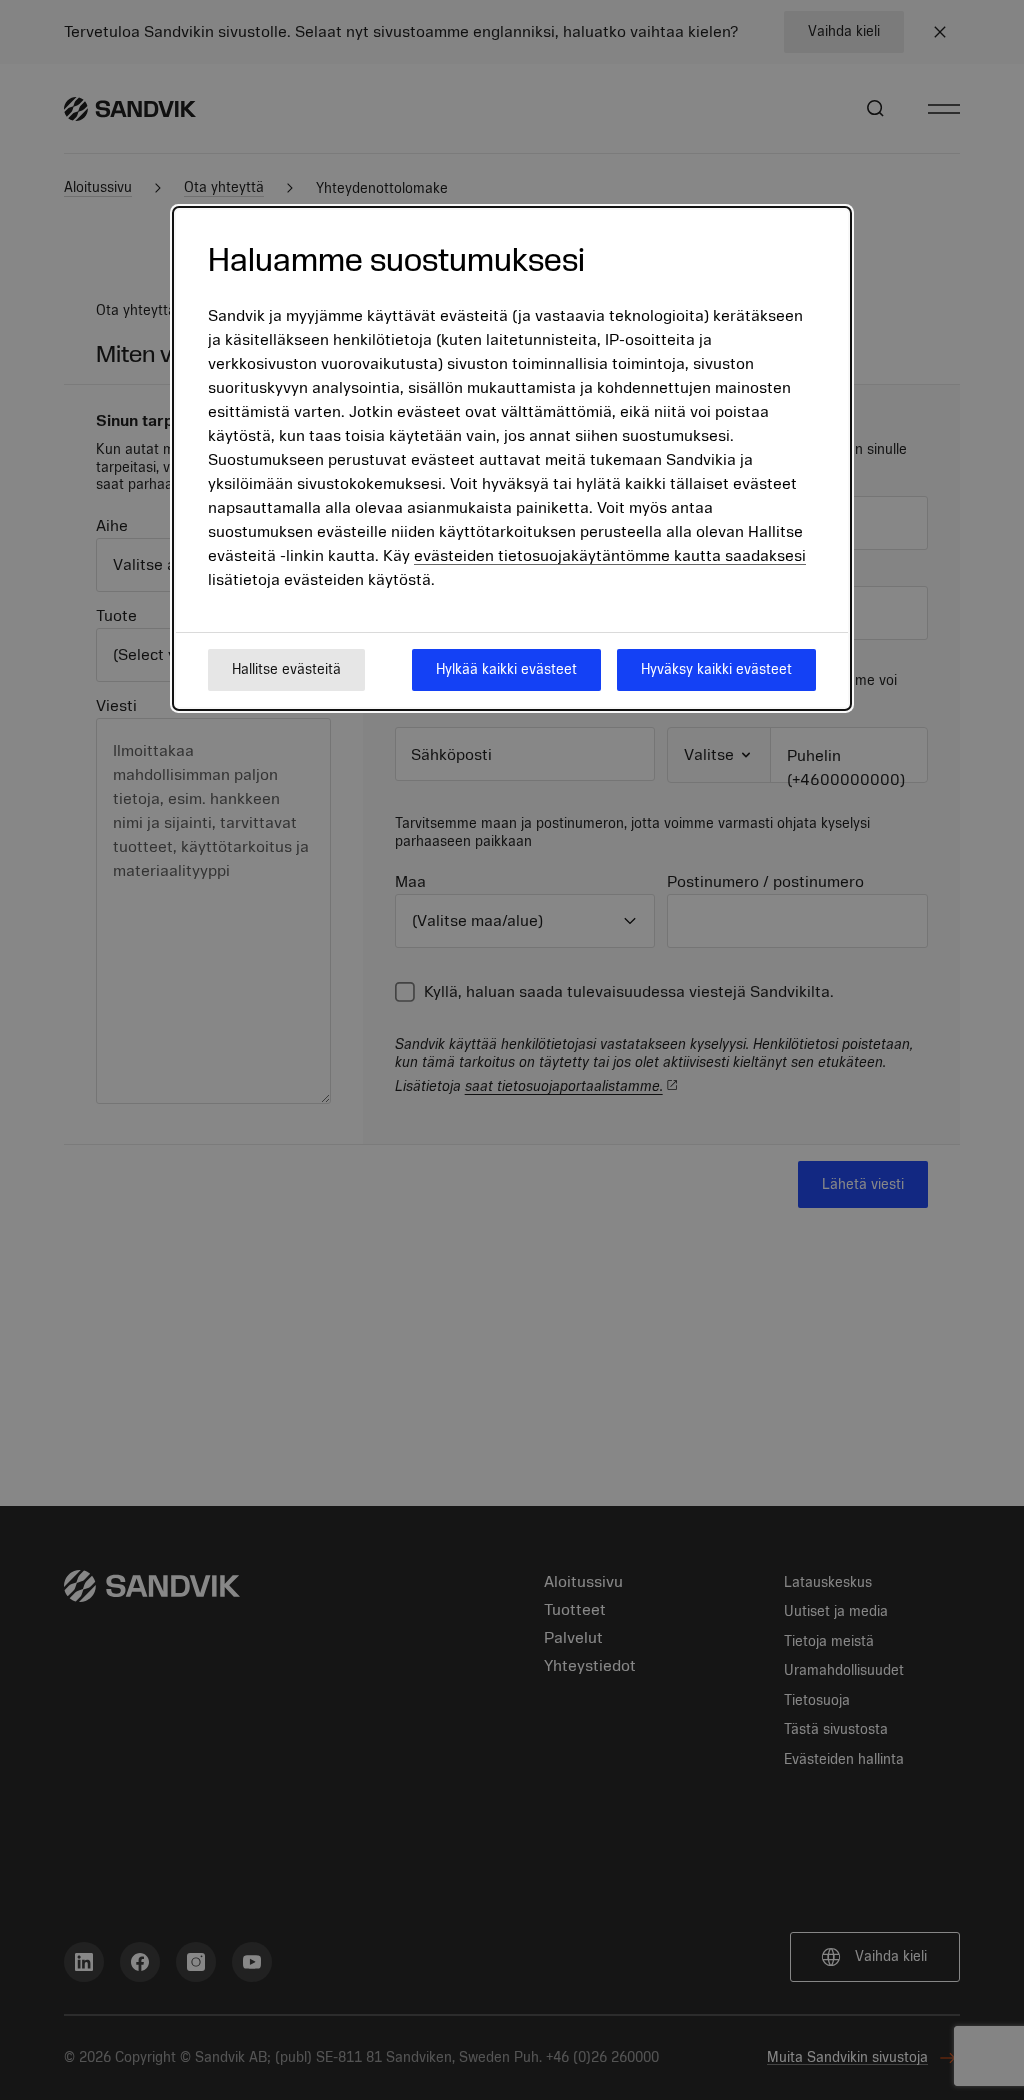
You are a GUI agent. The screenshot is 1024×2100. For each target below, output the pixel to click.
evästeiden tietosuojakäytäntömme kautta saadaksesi (610, 556)
